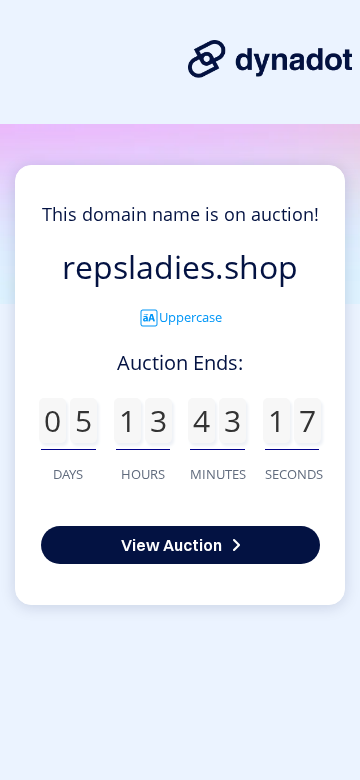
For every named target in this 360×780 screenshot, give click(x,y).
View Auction (171, 545)
